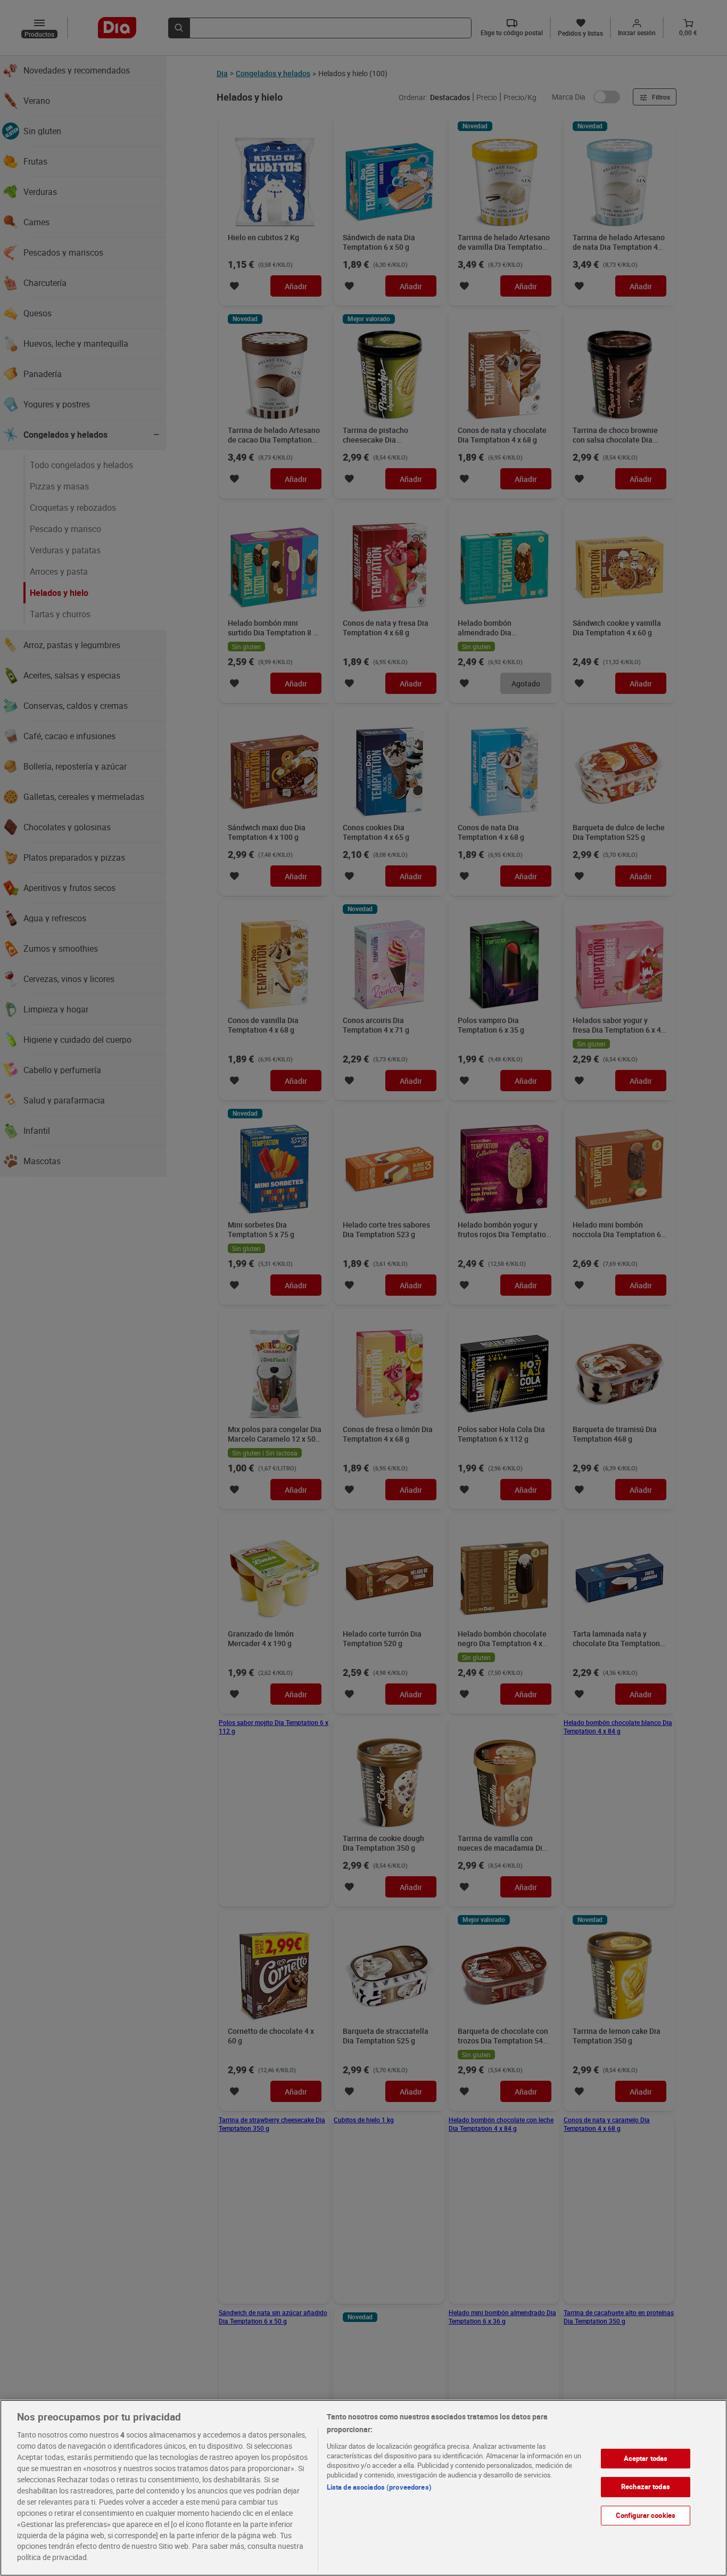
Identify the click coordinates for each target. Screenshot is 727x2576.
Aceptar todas (646, 2458)
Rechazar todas (646, 2487)
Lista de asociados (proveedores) (379, 2487)
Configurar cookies (646, 2515)
